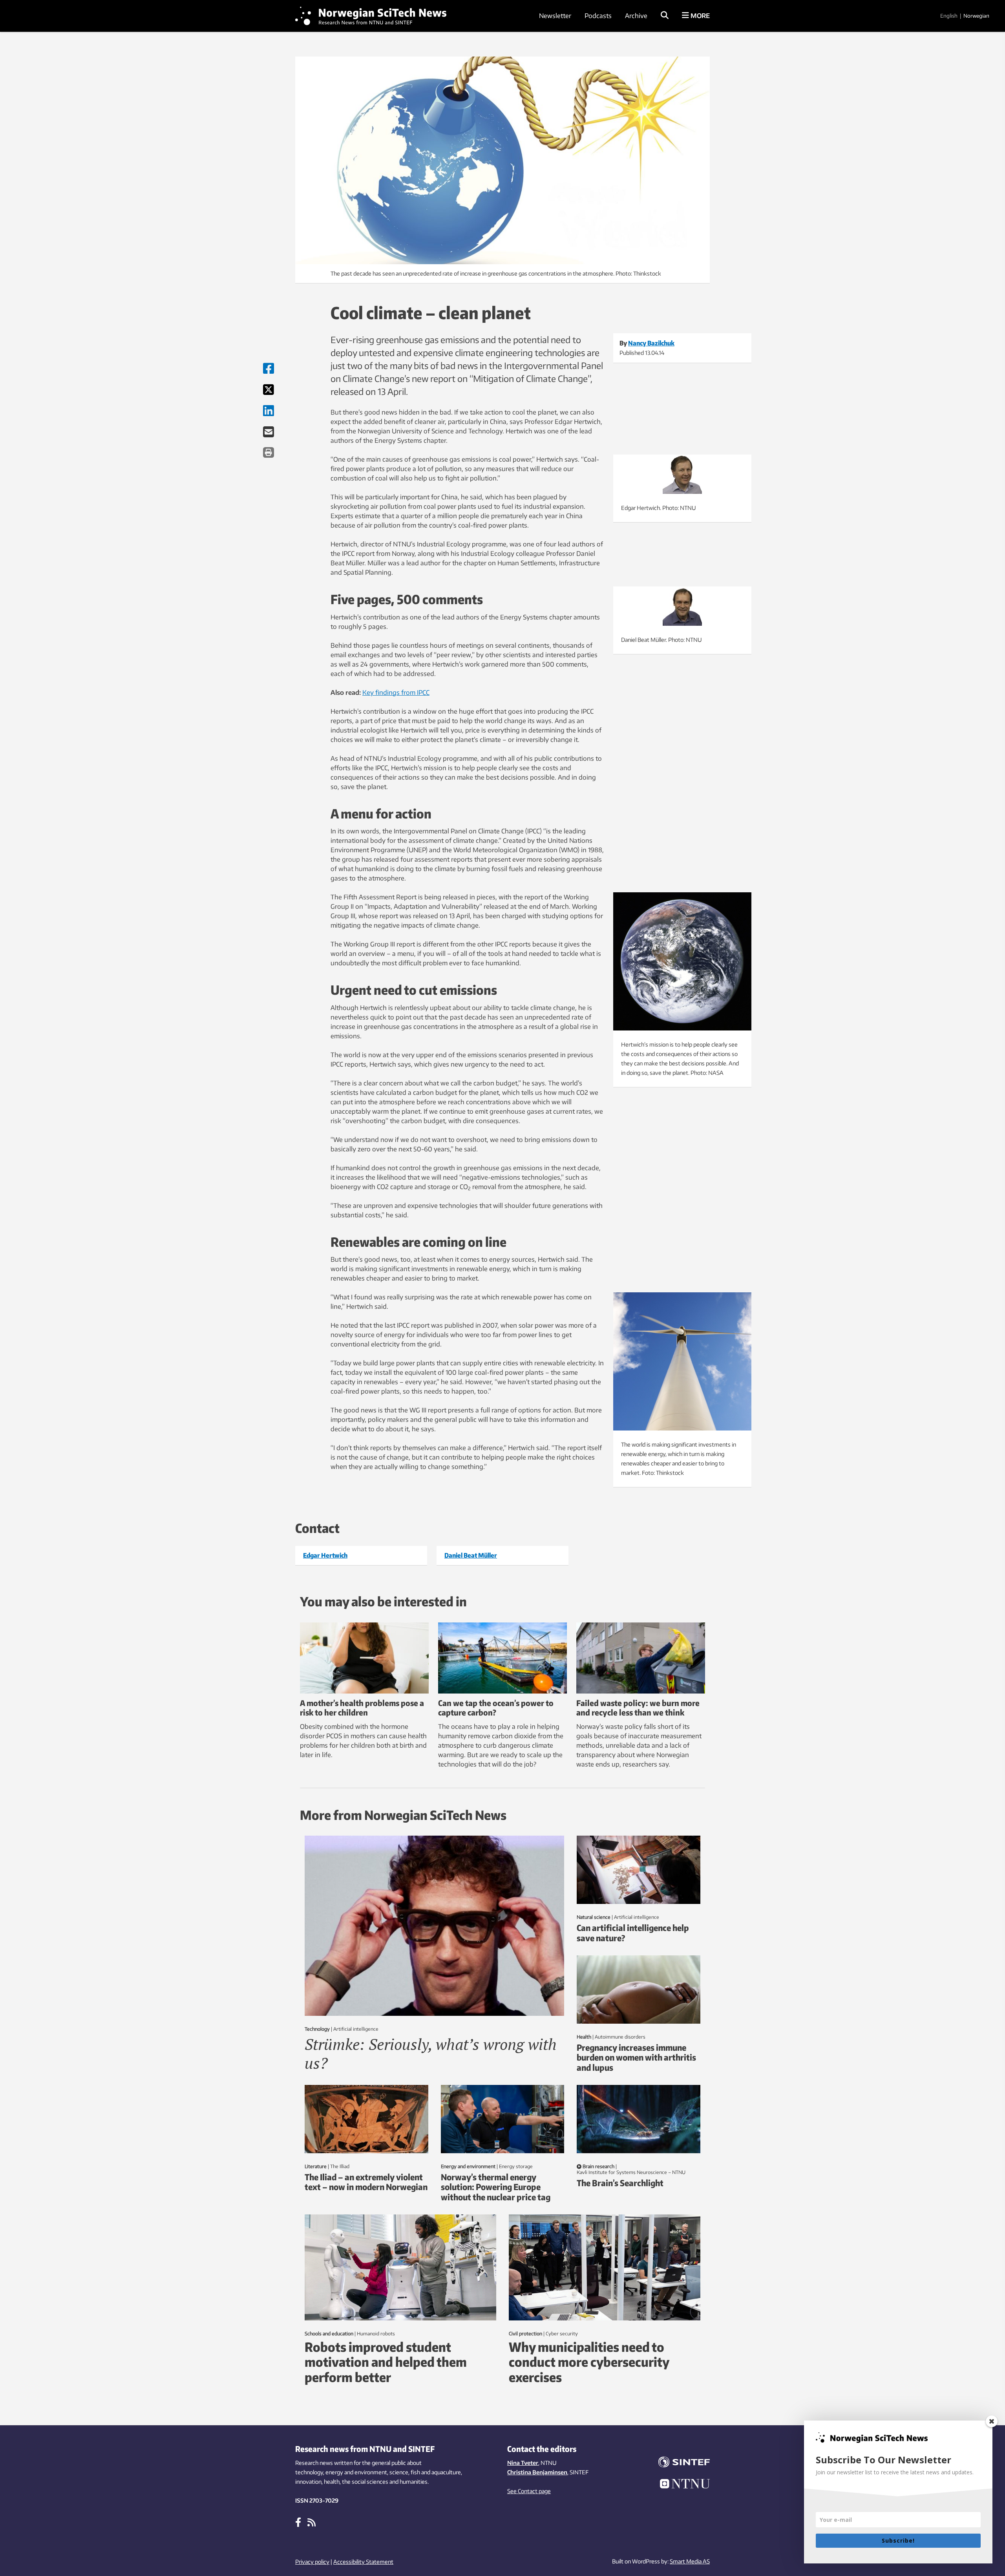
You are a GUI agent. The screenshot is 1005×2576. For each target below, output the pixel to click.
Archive (636, 16)
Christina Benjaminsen (537, 2472)
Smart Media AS (690, 2561)
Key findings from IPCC (396, 692)
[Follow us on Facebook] (298, 2522)
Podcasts (598, 16)
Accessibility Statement (363, 2562)
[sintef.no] (679, 2463)
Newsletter (555, 16)
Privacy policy (312, 2562)
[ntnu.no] (679, 2485)
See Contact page (529, 2491)
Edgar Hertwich (325, 1555)
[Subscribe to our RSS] (312, 2522)
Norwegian (976, 16)
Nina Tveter (523, 2463)
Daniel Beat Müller (471, 1555)
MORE (699, 16)
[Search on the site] (665, 16)
